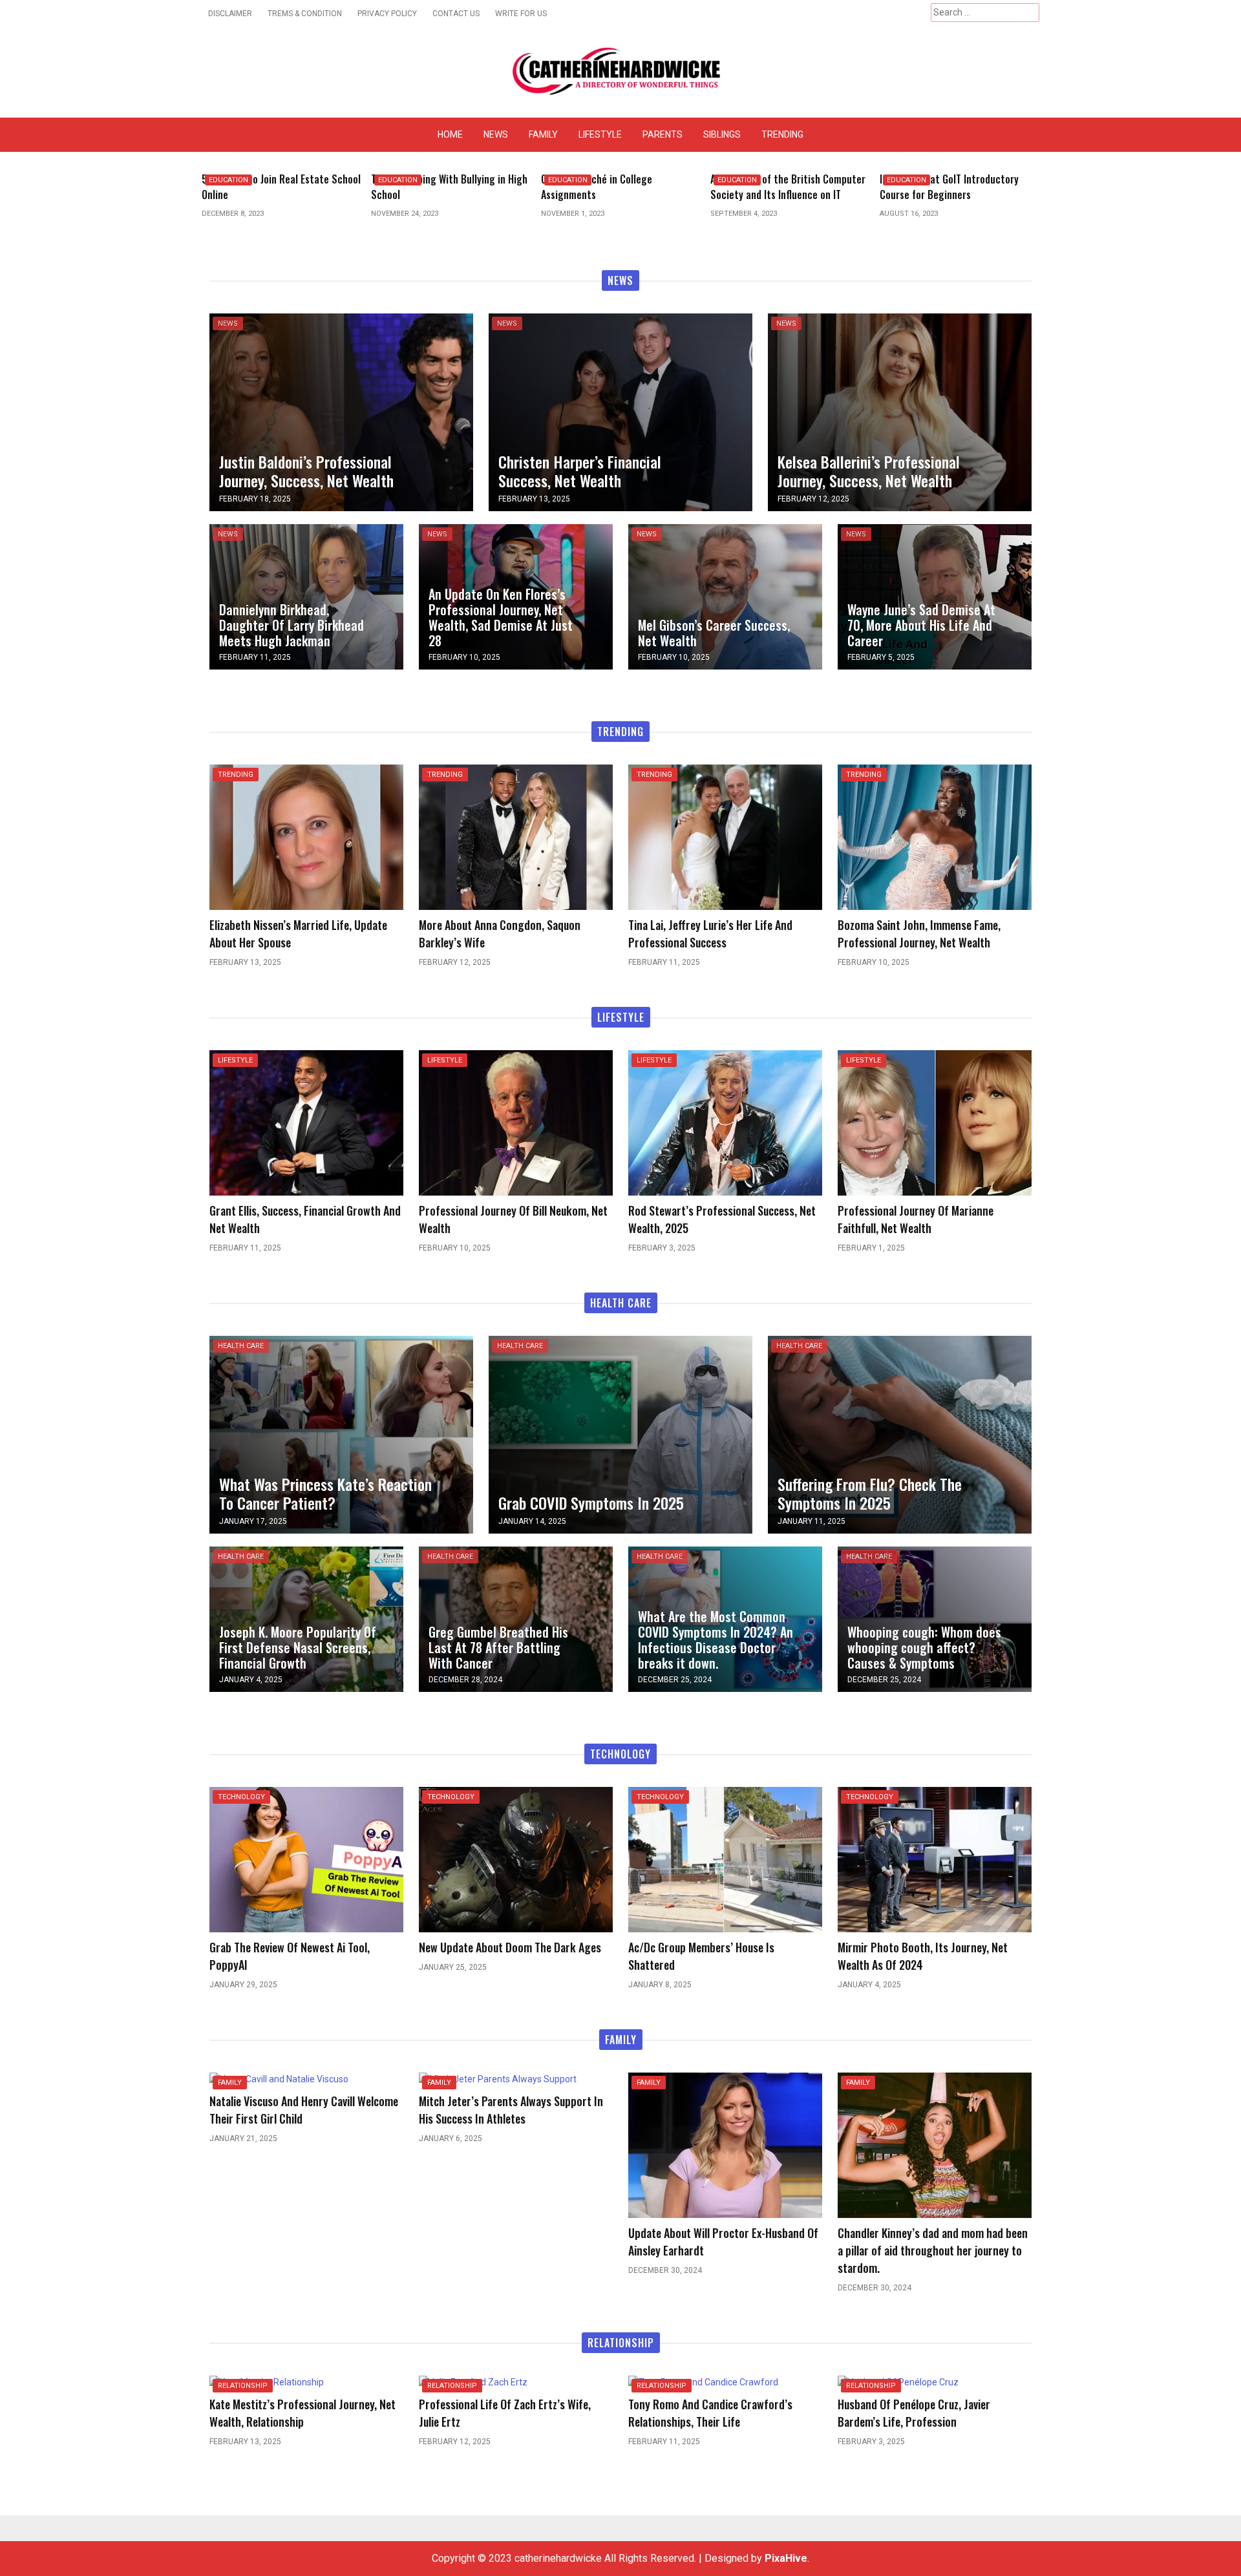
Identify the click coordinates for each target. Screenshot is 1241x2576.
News (496, 134)
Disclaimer (230, 14)
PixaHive (786, 2558)
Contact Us (456, 14)
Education (228, 180)
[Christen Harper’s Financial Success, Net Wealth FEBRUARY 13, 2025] (620, 411)
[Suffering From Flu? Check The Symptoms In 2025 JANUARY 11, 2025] (900, 1434)
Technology (241, 1797)
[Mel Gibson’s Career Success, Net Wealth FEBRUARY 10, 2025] (725, 596)
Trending (782, 134)
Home (450, 134)
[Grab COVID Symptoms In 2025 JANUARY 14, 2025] (620, 1434)
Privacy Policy (387, 14)
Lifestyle (600, 134)
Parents (663, 134)
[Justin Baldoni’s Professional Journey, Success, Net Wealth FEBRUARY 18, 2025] (341, 411)
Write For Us (521, 14)
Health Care (241, 1346)
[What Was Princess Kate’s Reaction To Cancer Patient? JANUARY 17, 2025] (341, 1434)
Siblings (722, 134)
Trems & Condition (305, 14)
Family (543, 134)
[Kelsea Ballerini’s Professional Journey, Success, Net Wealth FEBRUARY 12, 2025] (900, 411)
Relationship (243, 2386)
